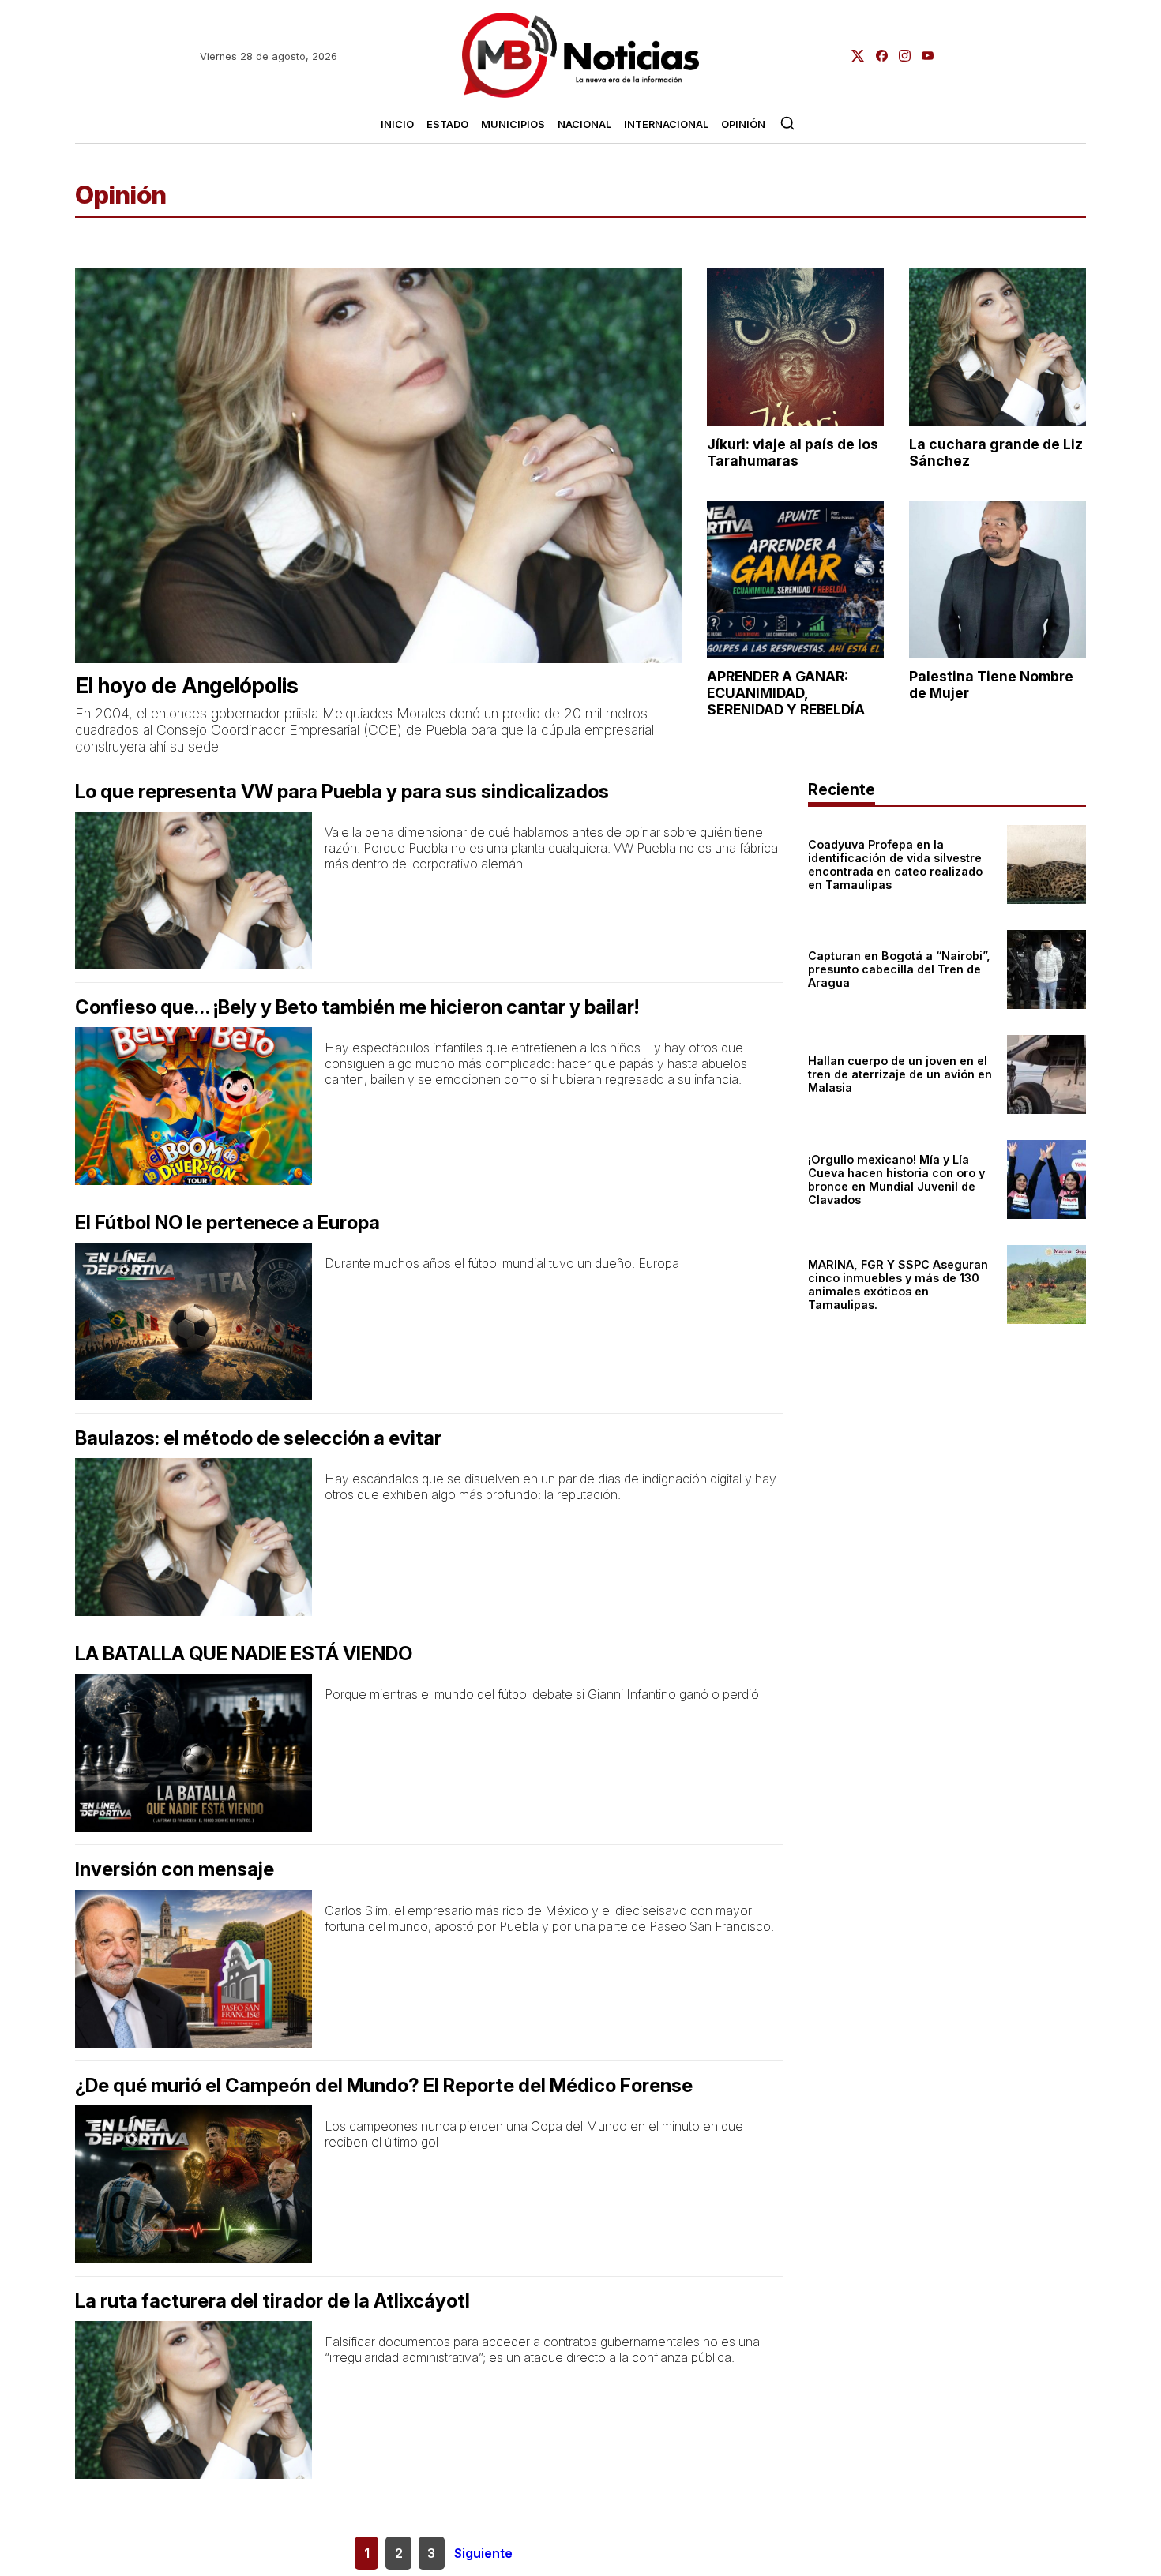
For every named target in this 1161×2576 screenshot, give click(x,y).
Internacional (666, 124)
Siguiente (483, 2553)
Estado (447, 124)
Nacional (584, 124)
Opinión (743, 124)
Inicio (397, 124)
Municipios (513, 124)
